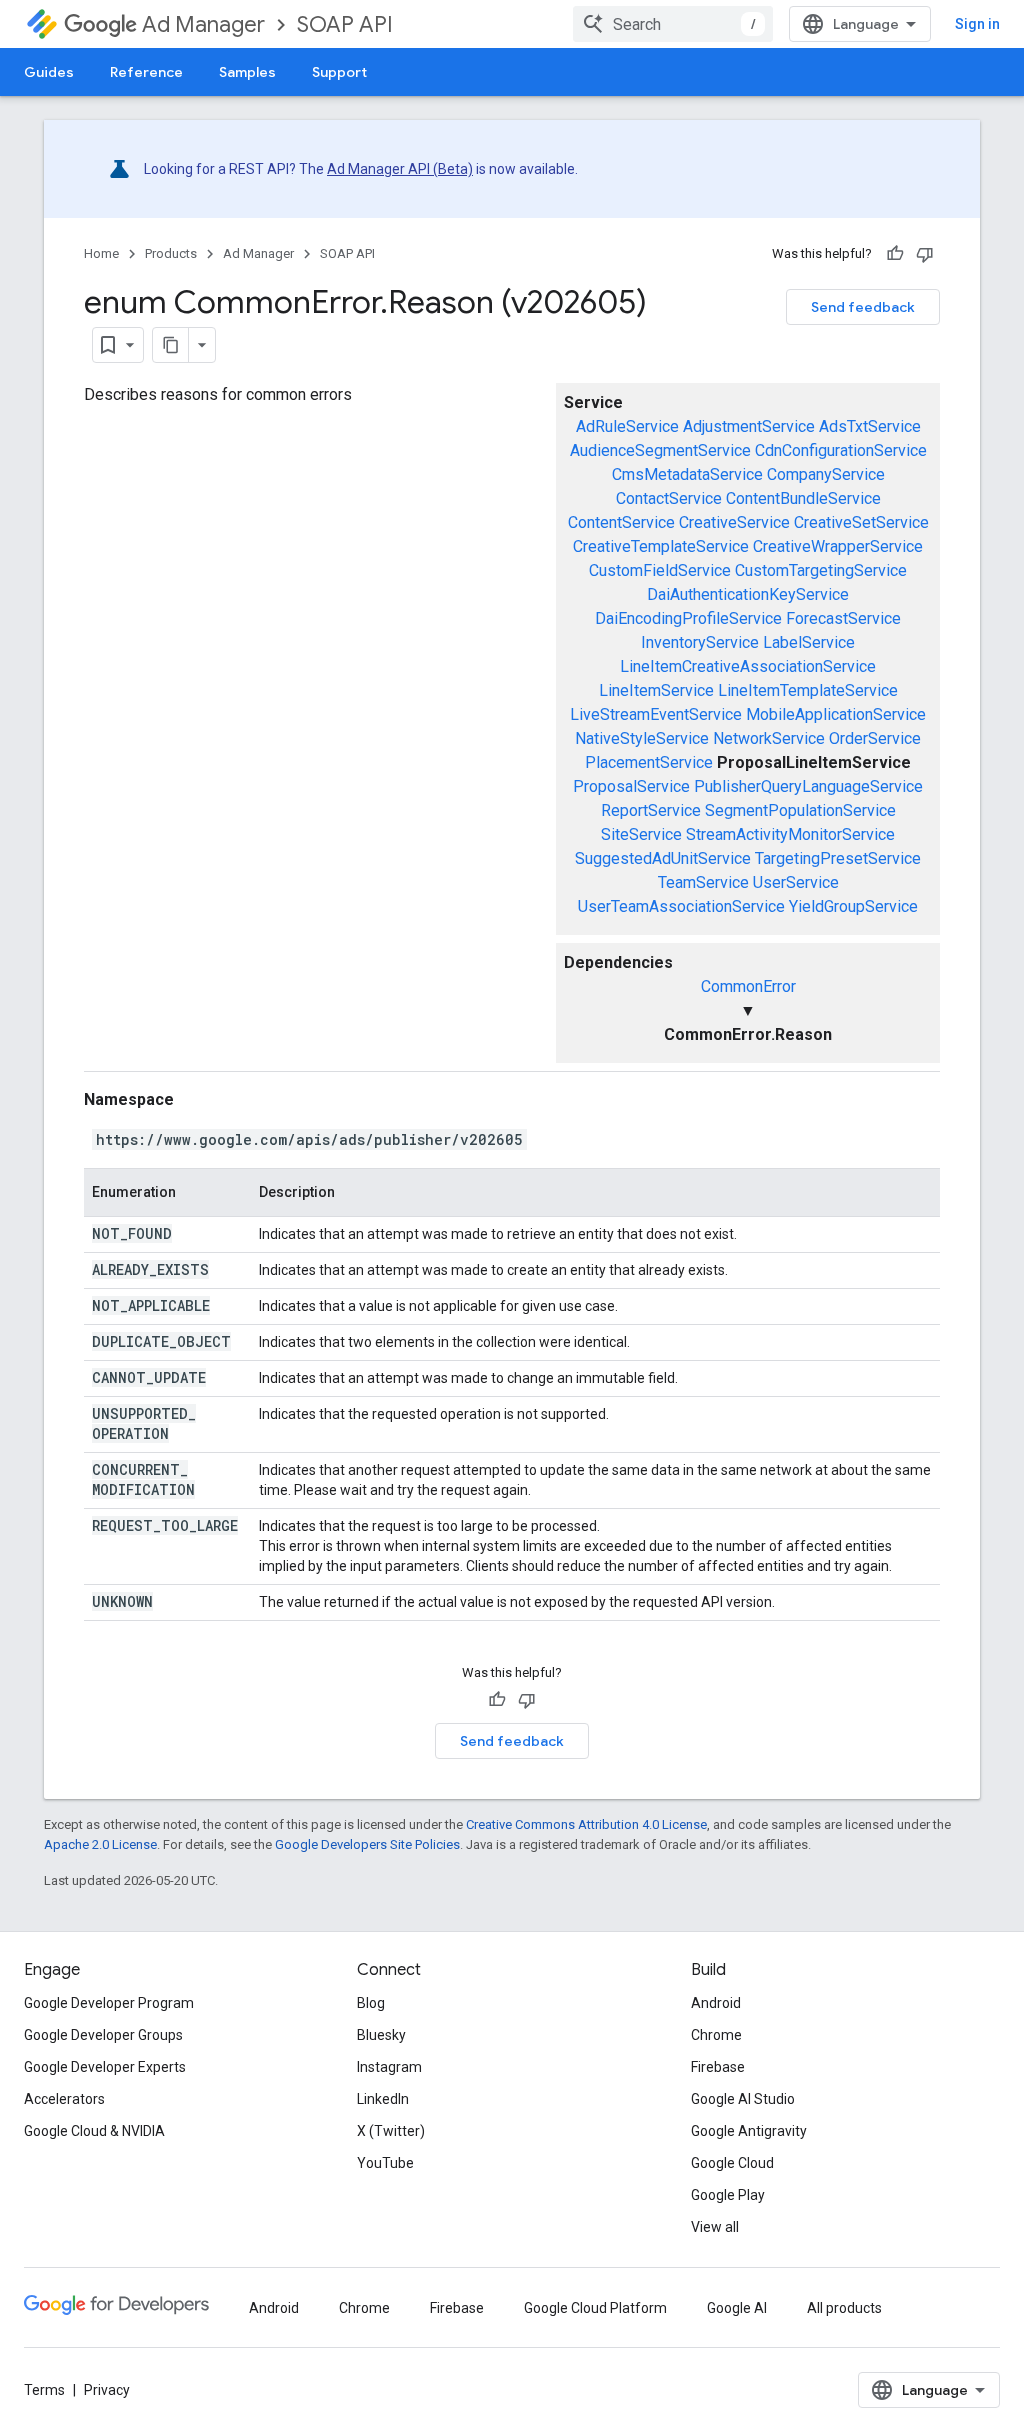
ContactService (669, 498)
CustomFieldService (660, 570)
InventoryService (700, 642)
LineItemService (656, 690)
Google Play (728, 2195)
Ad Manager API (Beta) (400, 169)
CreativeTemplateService (661, 546)
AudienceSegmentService (660, 450)
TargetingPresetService (838, 858)
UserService (796, 882)
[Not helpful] (925, 254)
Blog (371, 2003)
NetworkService (769, 738)
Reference (146, 72)
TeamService (703, 882)
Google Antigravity (749, 2131)
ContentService (621, 522)
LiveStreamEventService (656, 714)
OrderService (875, 738)
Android (716, 2003)
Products (171, 253)
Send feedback (863, 307)
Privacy (107, 2390)
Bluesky (381, 2035)
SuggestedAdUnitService (663, 858)
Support (339, 72)
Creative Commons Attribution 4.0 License (586, 1824)
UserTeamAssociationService (681, 906)
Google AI (737, 2308)
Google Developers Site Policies (367, 1844)
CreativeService (734, 522)
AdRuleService (627, 426)
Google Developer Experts (105, 2067)
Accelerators (64, 2099)
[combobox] (673, 24)
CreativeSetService (861, 522)
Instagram (389, 2067)
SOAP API (345, 24)
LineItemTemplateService (808, 690)
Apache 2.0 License (100, 1844)
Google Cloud (732, 2163)
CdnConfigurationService (841, 450)
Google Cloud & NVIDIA (94, 2131)
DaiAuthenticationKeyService (748, 594)
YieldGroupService (853, 906)
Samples (247, 72)
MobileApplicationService (836, 714)
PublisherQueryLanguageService (808, 786)
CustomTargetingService (821, 570)
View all (715, 2227)
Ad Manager (203, 24)
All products (844, 2308)
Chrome (716, 2035)
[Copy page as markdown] (171, 345)
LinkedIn (383, 2099)
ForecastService (843, 618)
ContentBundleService (803, 498)
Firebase (718, 2067)
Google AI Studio (743, 2099)
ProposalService (631, 786)
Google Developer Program (109, 2003)
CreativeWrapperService (838, 546)
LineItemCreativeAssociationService (748, 666)
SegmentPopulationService (800, 810)
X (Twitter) (391, 2131)
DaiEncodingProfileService (688, 618)
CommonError (748, 986)
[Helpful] (895, 254)
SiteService (641, 834)
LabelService (809, 642)
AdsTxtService (870, 426)
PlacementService (649, 762)
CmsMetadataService (687, 474)
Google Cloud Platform (595, 2308)
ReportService (651, 810)
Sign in (977, 24)
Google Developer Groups (103, 2035)
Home (101, 253)
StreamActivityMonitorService (790, 834)
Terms (44, 2390)
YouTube (385, 2163)
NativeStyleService (642, 738)
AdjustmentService (749, 426)
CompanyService (826, 474)
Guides (49, 72)
